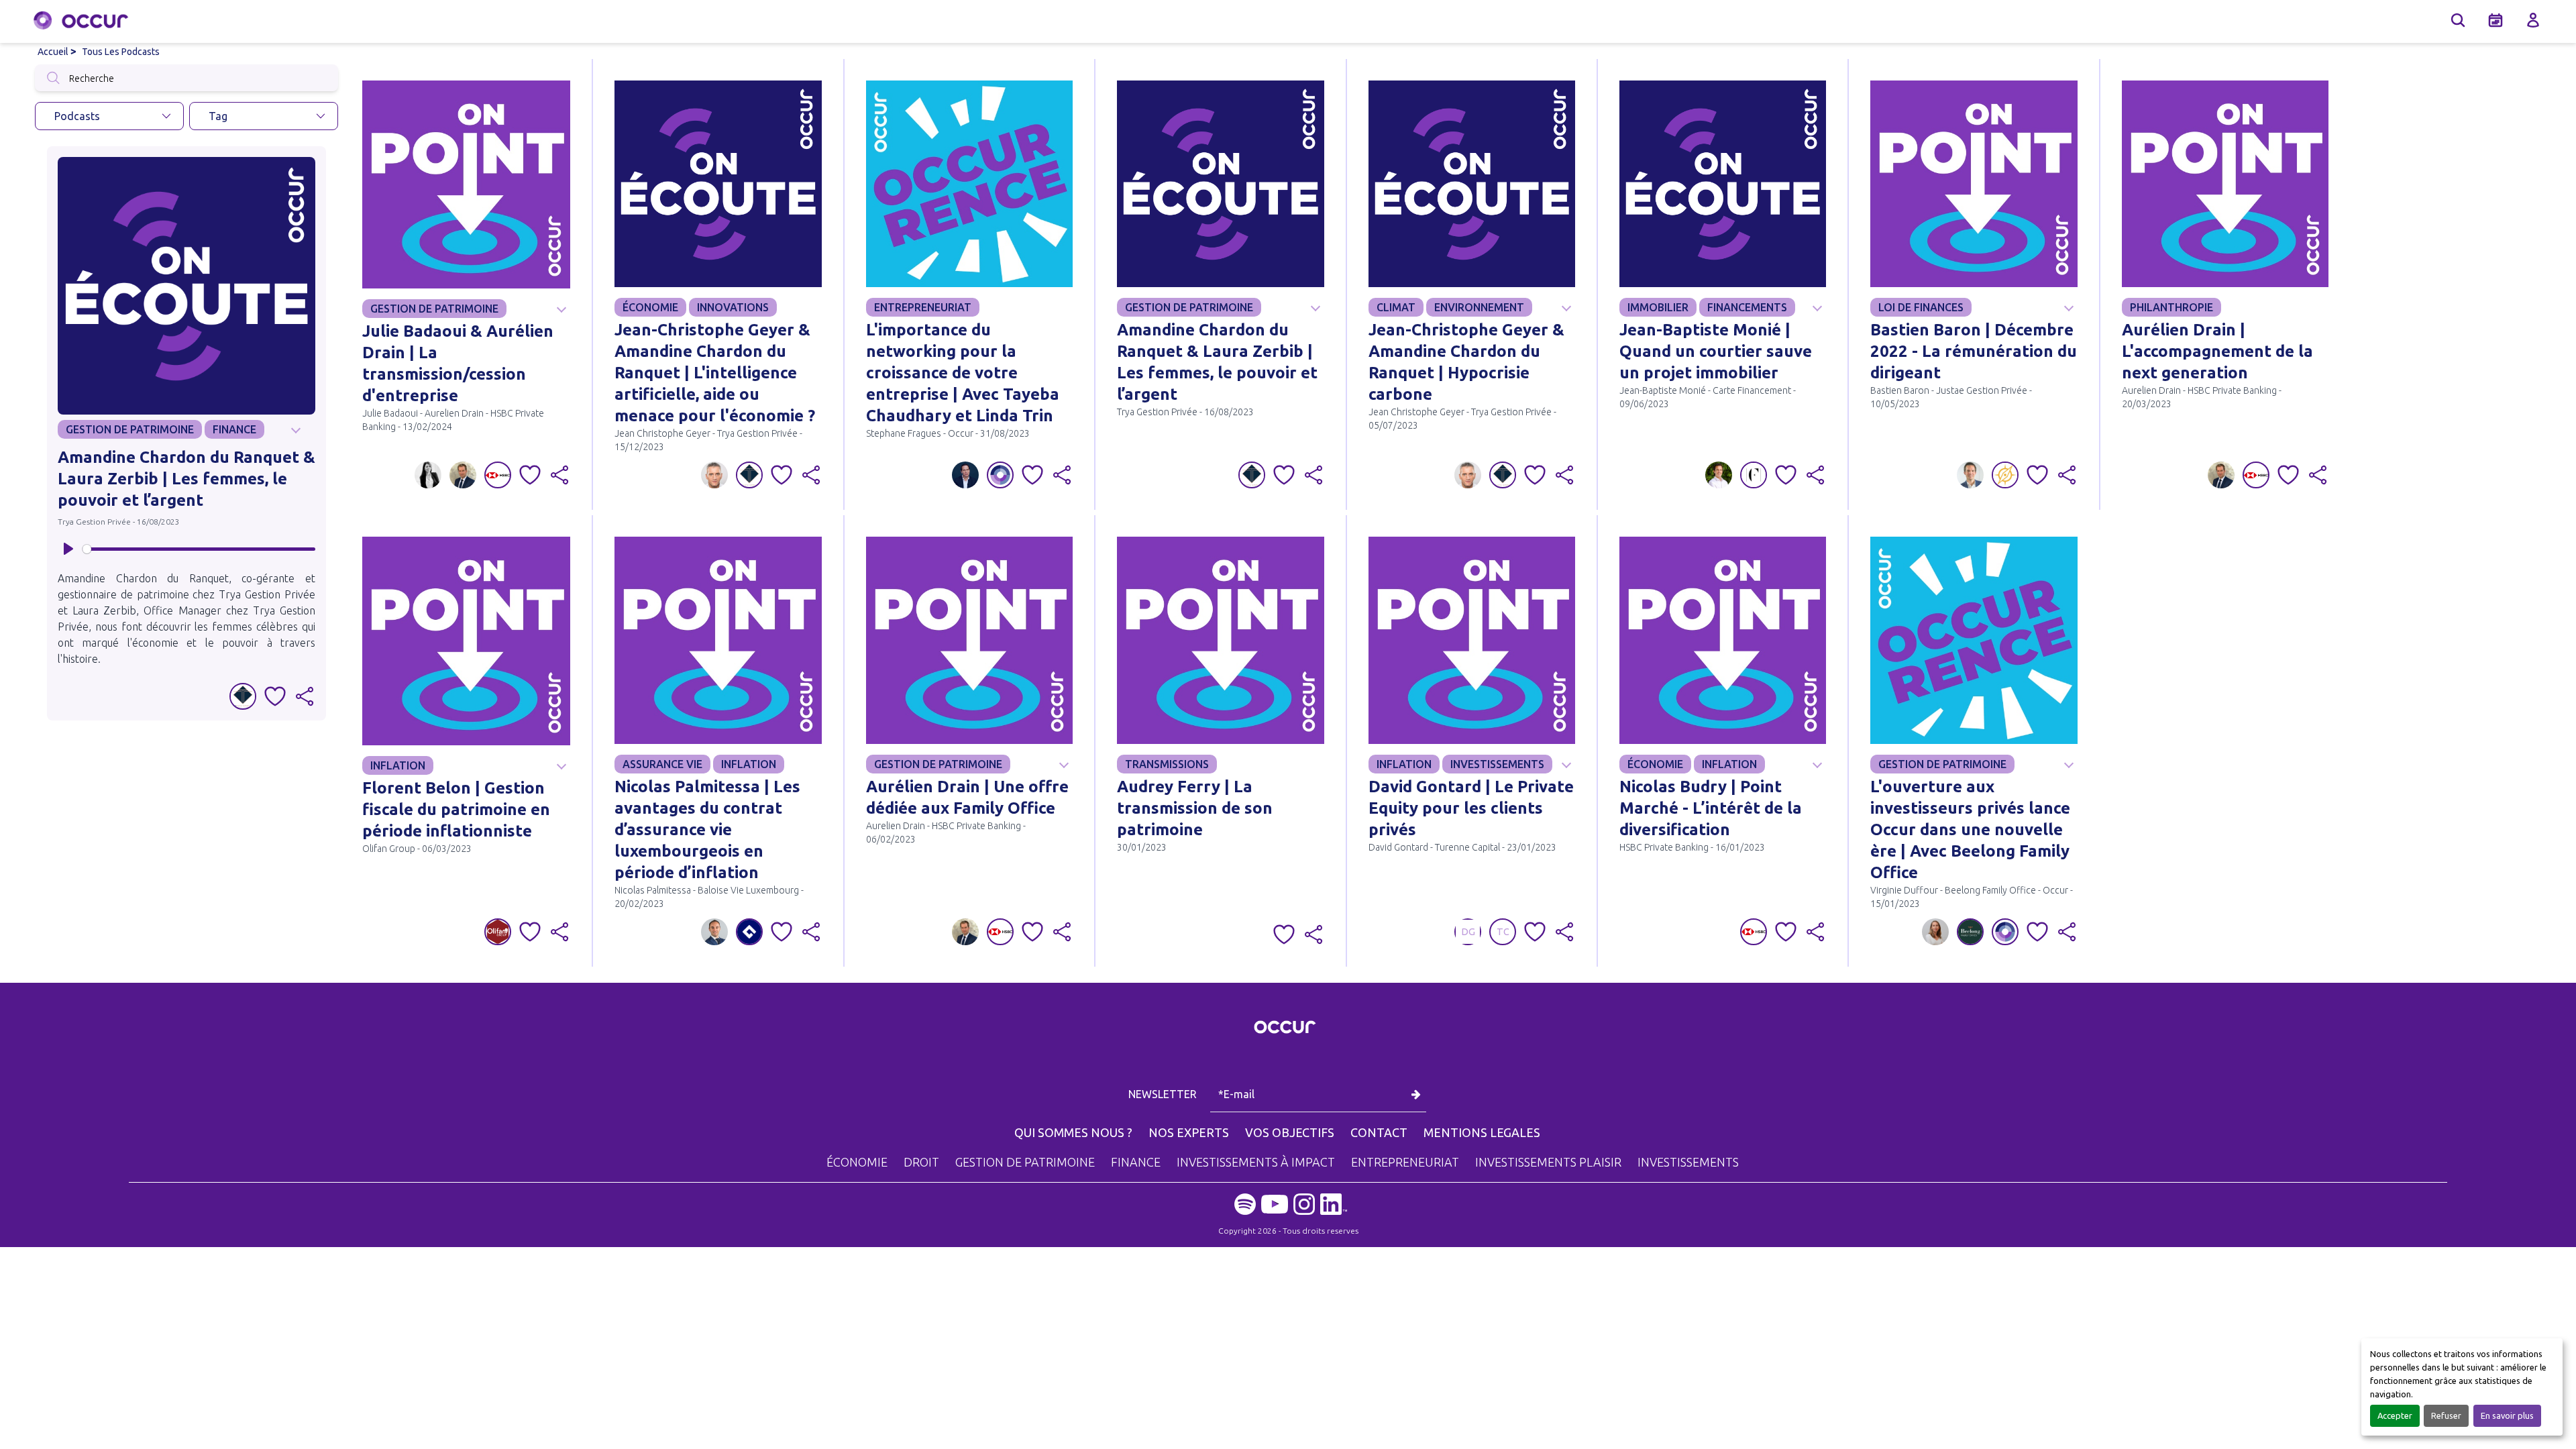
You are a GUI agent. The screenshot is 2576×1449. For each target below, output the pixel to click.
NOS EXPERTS (1189, 1132)
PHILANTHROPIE (2171, 307)
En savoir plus (2507, 1415)
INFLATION (398, 765)
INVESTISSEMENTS (1497, 764)
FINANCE (234, 429)
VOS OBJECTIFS (1290, 1132)
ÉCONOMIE (650, 307)
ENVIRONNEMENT (1479, 307)
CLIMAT (1396, 307)
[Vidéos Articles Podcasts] (109, 116)
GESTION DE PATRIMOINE (130, 429)
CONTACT (1379, 1132)
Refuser (2446, 1415)
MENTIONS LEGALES (1482, 1132)
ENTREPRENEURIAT (923, 307)
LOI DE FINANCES (1921, 307)
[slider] (199, 549)
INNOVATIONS (733, 307)
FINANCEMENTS (1747, 307)
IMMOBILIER (1658, 307)
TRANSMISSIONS (1167, 764)
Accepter (2395, 1415)
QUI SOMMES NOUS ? (1073, 1132)
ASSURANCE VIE (662, 764)
